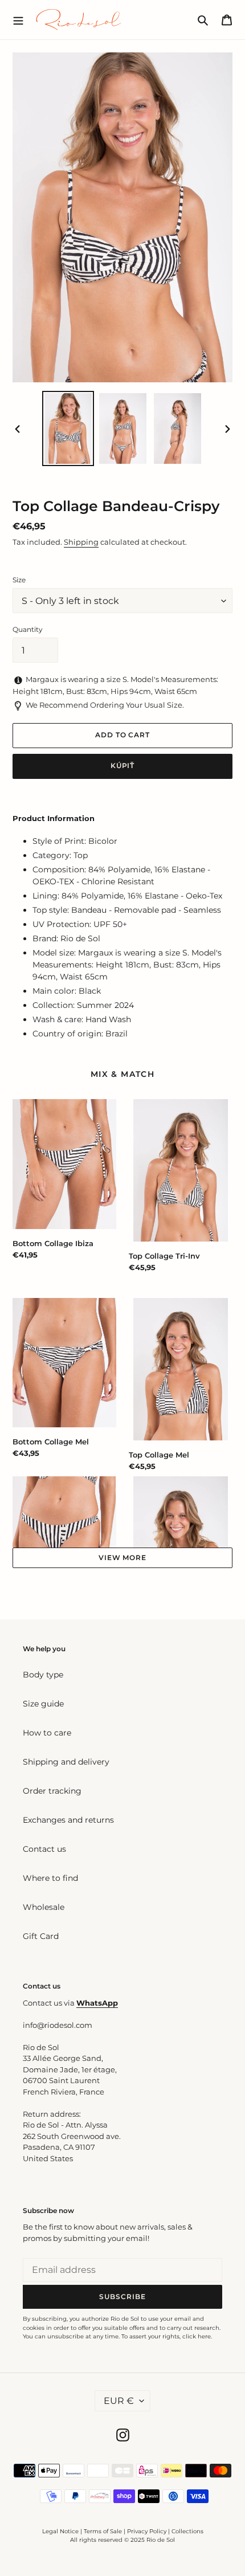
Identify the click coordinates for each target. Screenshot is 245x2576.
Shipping (81, 542)
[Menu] (18, 19)
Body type (43, 1675)
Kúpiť (123, 766)
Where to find (50, 1878)
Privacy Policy (148, 2531)
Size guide (43, 1704)
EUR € (119, 2401)
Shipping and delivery (66, 1762)
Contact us (44, 1849)
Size (19, 580)
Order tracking (52, 1791)
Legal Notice (60, 2531)
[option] (68, 428)
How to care (47, 1733)
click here (197, 2336)
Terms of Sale (103, 2531)
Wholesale (44, 1907)
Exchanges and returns (68, 1820)
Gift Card (41, 1936)
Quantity (28, 629)
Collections (187, 2531)
